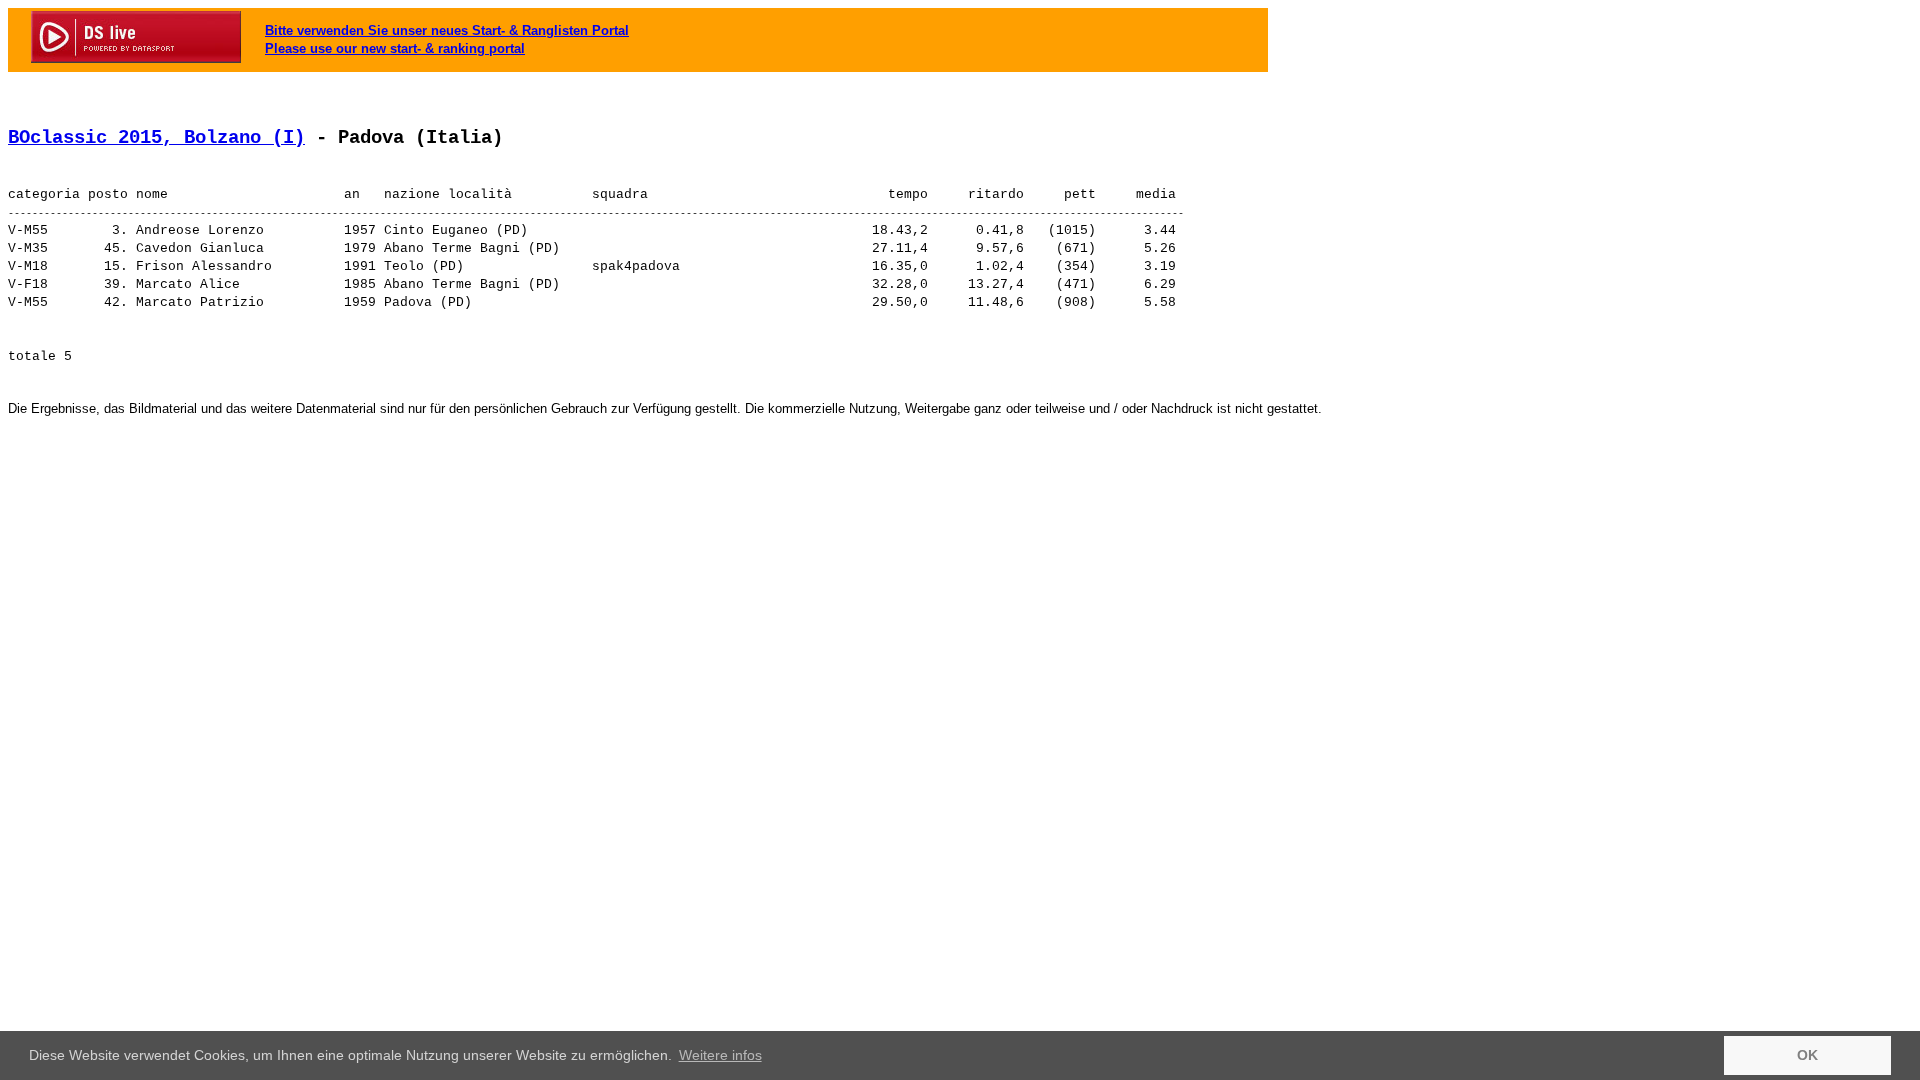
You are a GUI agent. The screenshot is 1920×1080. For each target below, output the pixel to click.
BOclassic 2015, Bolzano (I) (156, 138)
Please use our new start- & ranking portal (395, 48)
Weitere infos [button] (720, 1055)
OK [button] (1807, 1055)
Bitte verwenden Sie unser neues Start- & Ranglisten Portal (447, 30)
